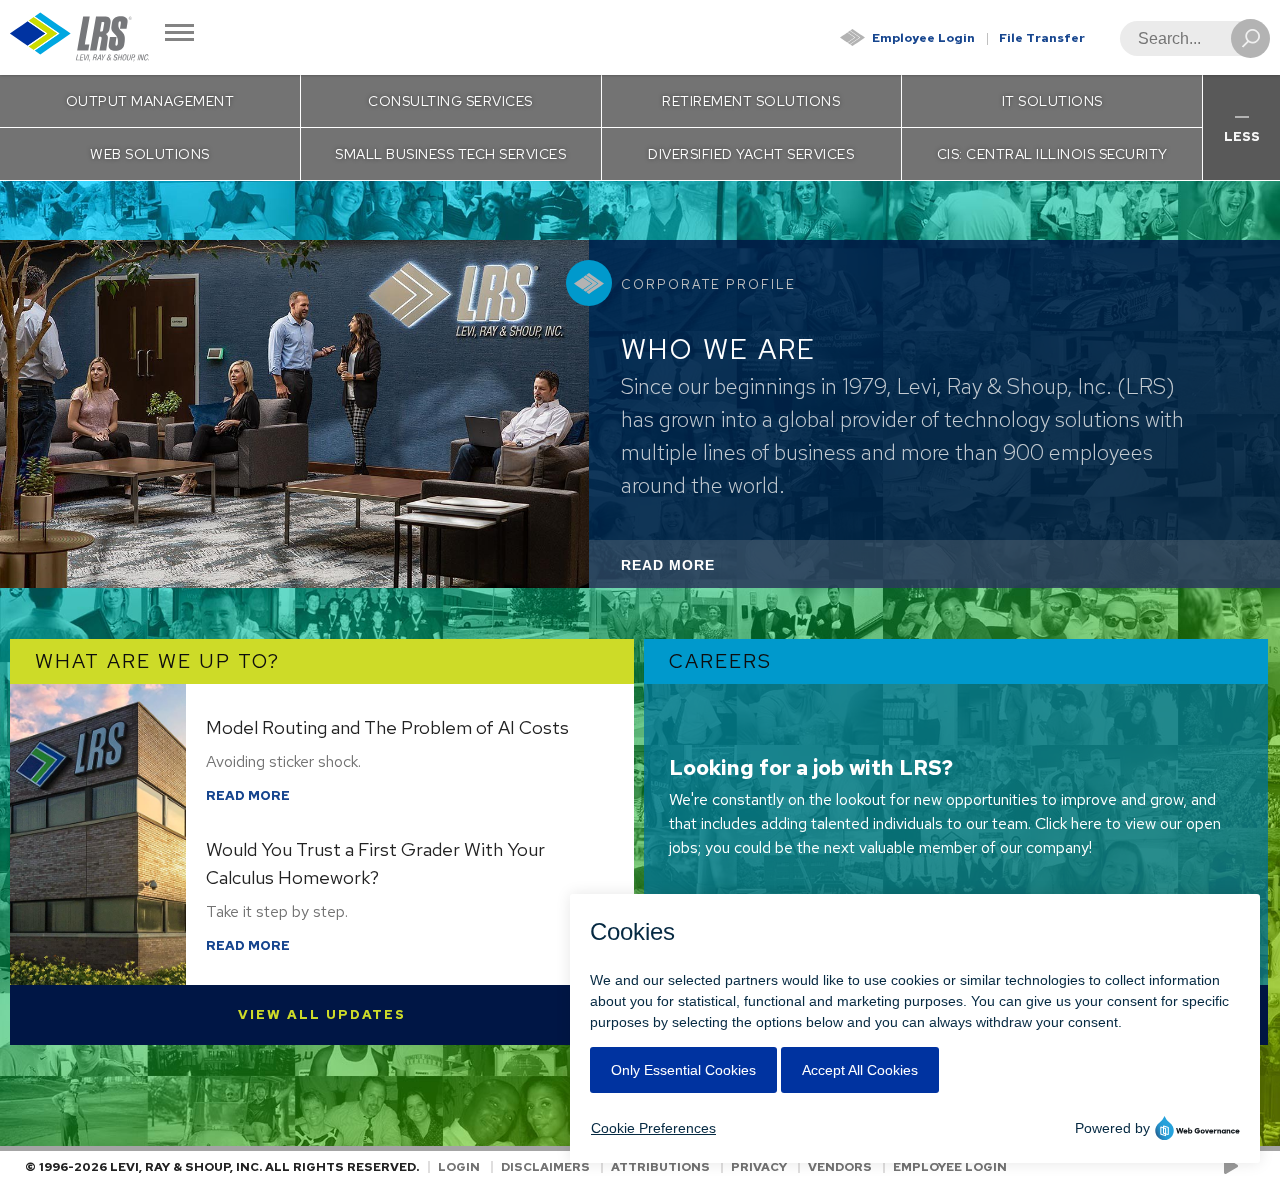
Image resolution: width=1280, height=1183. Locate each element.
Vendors (840, 1167)
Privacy (759, 1167)
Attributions (660, 1167)
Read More (695, 572)
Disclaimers (545, 1167)
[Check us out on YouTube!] (1234, 1167)
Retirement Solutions (751, 101)
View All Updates (322, 1014)
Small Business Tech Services (450, 154)
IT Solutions (1052, 101)
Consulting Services (450, 101)
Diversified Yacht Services (751, 154)
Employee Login (923, 38)
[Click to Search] (1250, 38)
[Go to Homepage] (80, 37)
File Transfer (1042, 38)
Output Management (150, 101)
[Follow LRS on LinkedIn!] (1251, 1167)
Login (459, 1167)
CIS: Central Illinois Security (1052, 154)
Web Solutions (150, 154)
